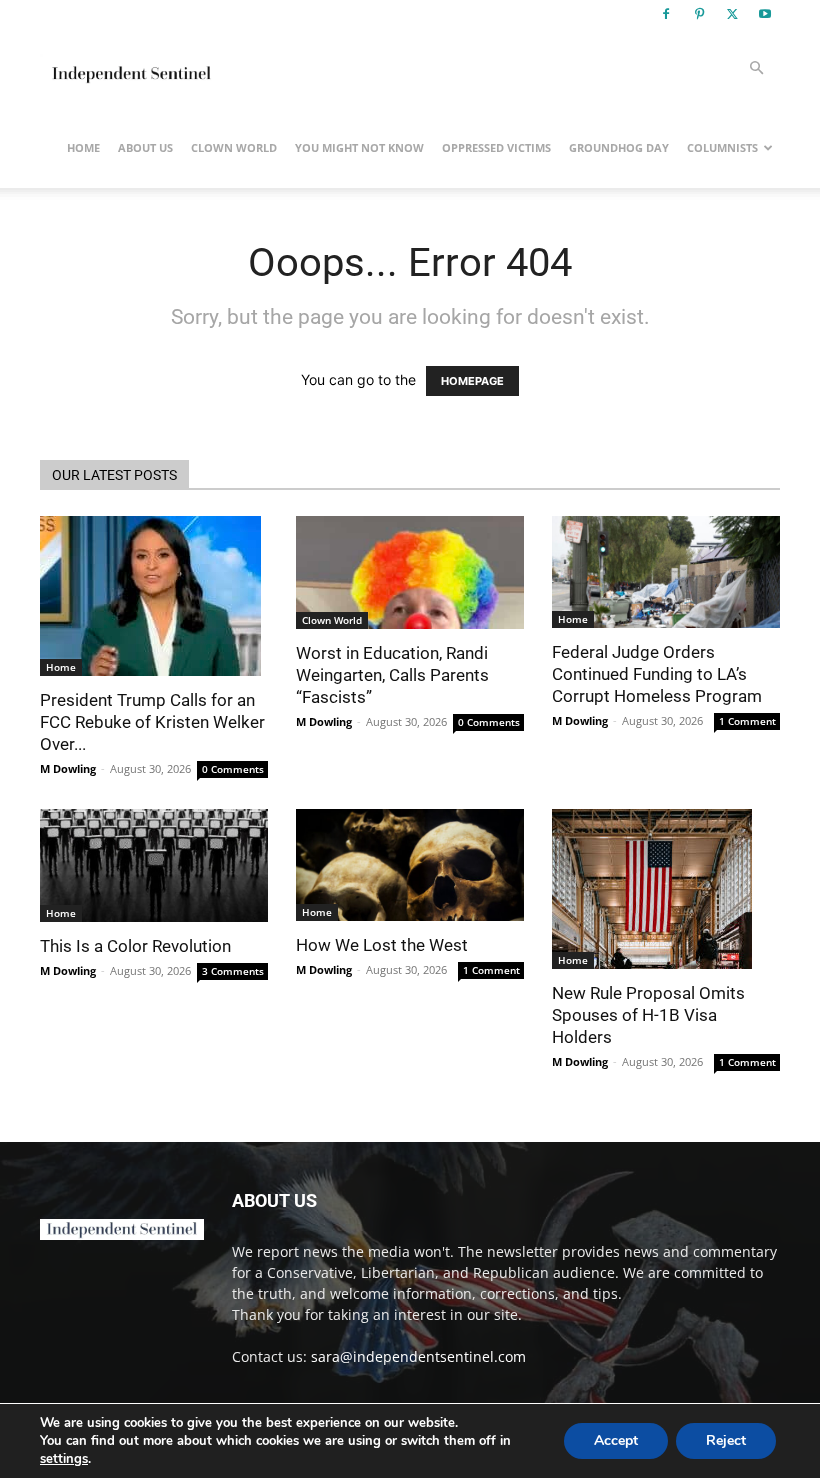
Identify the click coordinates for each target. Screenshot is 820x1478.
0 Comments (233, 769)
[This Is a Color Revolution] (154, 865)
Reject (726, 1440)
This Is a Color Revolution (135, 946)
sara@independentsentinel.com (418, 1356)
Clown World (234, 147)
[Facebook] (666, 14)
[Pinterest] (699, 14)
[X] (732, 14)
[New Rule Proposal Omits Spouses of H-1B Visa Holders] (666, 889)
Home (83, 147)
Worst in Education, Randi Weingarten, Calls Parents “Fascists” (392, 675)
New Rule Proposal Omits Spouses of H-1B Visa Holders (648, 1015)
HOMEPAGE (472, 381)
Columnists (722, 147)
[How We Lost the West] (410, 865)
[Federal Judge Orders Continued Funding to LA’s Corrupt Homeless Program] (666, 572)
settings (64, 1459)
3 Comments (233, 971)
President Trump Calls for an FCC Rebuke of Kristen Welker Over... (152, 722)
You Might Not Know (359, 147)
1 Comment (747, 721)
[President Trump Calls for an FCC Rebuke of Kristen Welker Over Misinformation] (154, 596)
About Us (145, 147)
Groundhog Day (619, 147)
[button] (756, 68)
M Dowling (68, 768)
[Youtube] (765, 14)
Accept (616, 1440)
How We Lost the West (382, 945)
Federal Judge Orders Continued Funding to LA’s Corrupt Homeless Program (657, 674)
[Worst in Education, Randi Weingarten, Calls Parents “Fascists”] (410, 572)
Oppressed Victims (496, 147)
